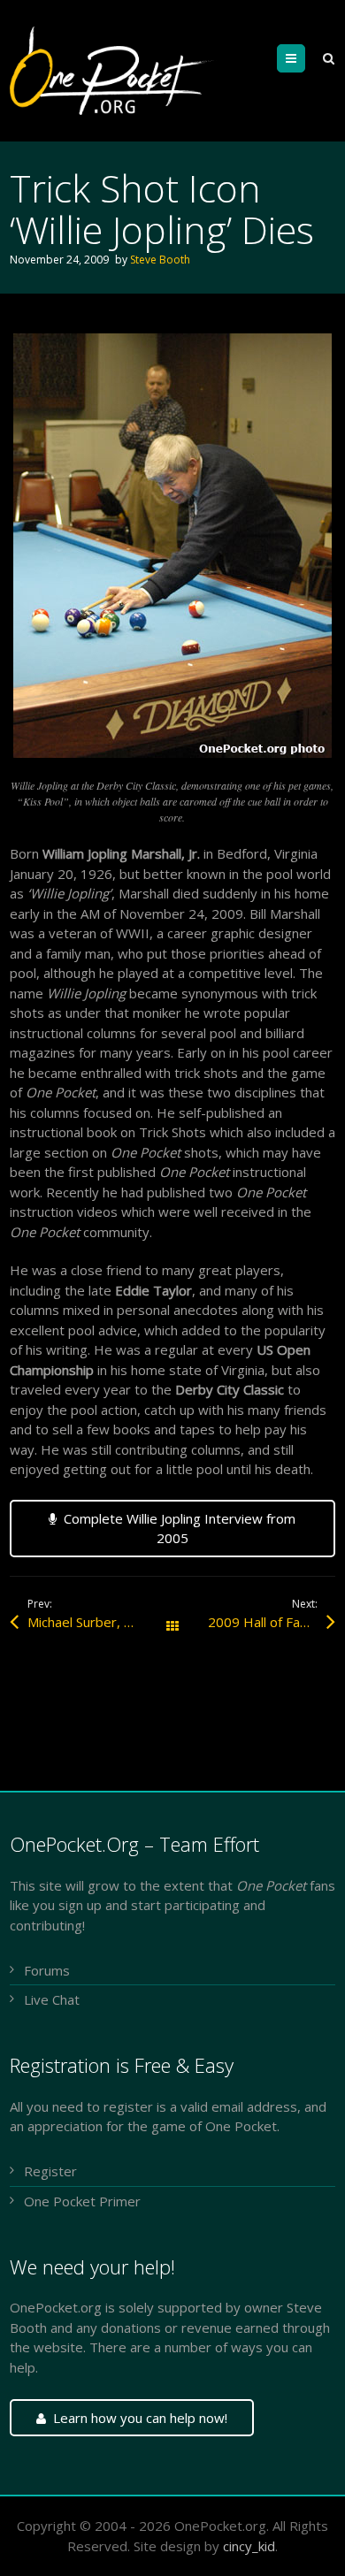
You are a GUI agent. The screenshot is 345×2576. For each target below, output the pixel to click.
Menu (305, 58)
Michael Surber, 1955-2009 (100, 1622)
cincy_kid (249, 2546)
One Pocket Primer (82, 2201)
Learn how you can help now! (140, 2418)
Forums (47, 1970)
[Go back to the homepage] (113, 71)
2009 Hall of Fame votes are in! (272, 1622)
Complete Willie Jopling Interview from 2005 (180, 1529)
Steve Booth (160, 260)
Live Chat (52, 1999)
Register (50, 2171)
